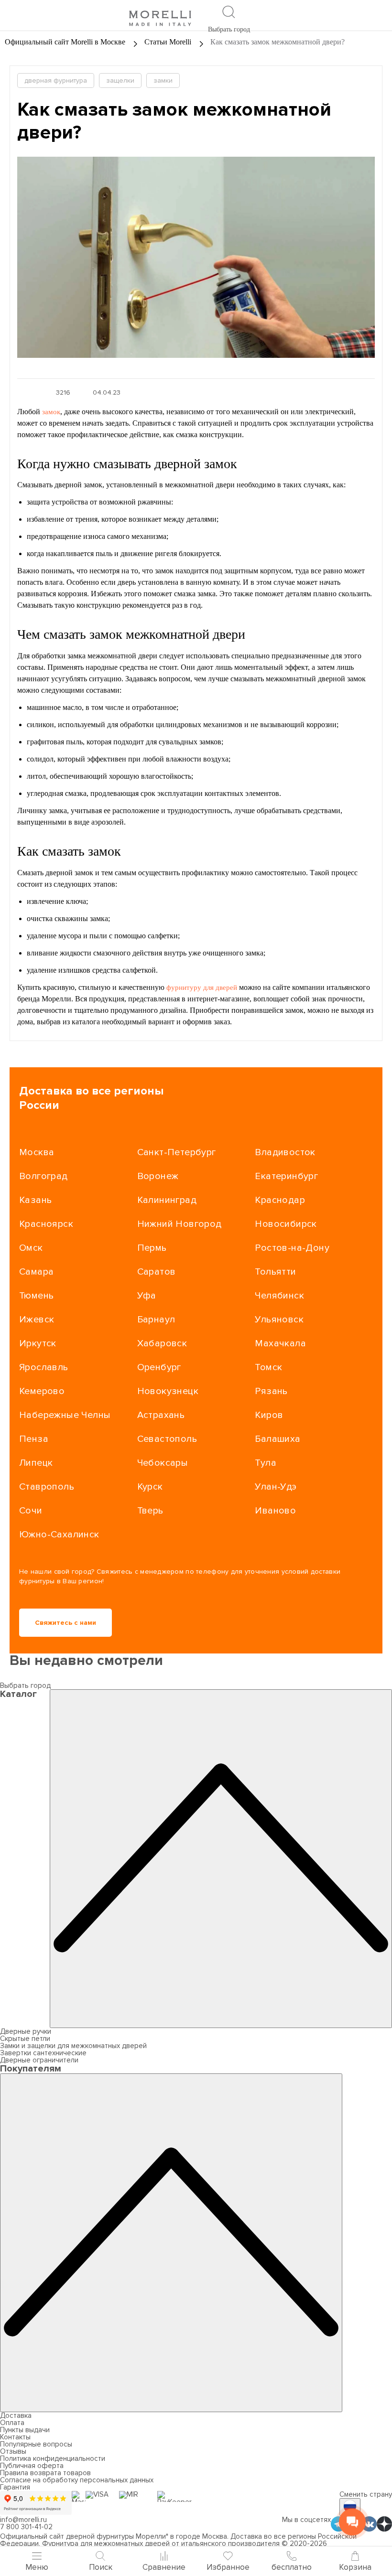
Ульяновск (279, 1320)
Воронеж (158, 1176)
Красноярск (46, 1224)
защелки (120, 80)
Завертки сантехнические (43, 2053)
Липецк (36, 1463)
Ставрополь (47, 1487)
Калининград (167, 1200)
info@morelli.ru (23, 2520)
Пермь (152, 1248)
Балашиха (278, 1439)
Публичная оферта (32, 2466)
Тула (266, 1463)
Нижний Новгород (180, 1224)
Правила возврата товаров (45, 2473)
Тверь (150, 1511)
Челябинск (279, 1296)
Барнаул (156, 1320)
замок (51, 412)
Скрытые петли (25, 2039)
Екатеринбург (286, 1176)
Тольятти (275, 1272)
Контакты (15, 2437)
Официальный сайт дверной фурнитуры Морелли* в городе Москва (114, 2536)
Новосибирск (286, 1224)
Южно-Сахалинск (59, 1535)
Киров (269, 1415)
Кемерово (42, 1391)
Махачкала (280, 1343)
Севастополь (167, 1439)
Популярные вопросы (36, 2444)
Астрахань (161, 1415)
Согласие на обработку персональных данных (77, 2480)
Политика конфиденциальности (53, 2458)
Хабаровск (162, 1343)
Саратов (157, 1272)
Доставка (16, 2415)
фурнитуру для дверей (202, 987)
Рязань (271, 1391)
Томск (268, 1367)
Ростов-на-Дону (292, 1248)
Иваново (275, 1511)
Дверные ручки (26, 2031)
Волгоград (44, 1176)
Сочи (31, 1511)
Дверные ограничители (39, 2060)
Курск (150, 1487)
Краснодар (280, 1200)
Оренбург (159, 1367)
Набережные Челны (65, 1415)
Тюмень (36, 1296)
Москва (37, 1152)
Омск (31, 1248)
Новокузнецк (168, 1391)
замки (163, 80)
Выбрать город (229, 29)
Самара (36, 1272)
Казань (35, 1200)
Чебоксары (163, 1463)
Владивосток (285, 1152)
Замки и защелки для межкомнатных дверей (73, 2046)
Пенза (34, 1439)
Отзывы (13, 2451)
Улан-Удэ (276, 1487)
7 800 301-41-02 (26, 2527)
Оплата (12, 2423)
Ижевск (37, 1320)
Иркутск (38, 1343)
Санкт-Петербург (177, 1152)
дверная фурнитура (56, 80)
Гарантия (15, 2487)
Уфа (147, 1296)
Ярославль (44, 1367)
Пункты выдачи (25, 2430)
